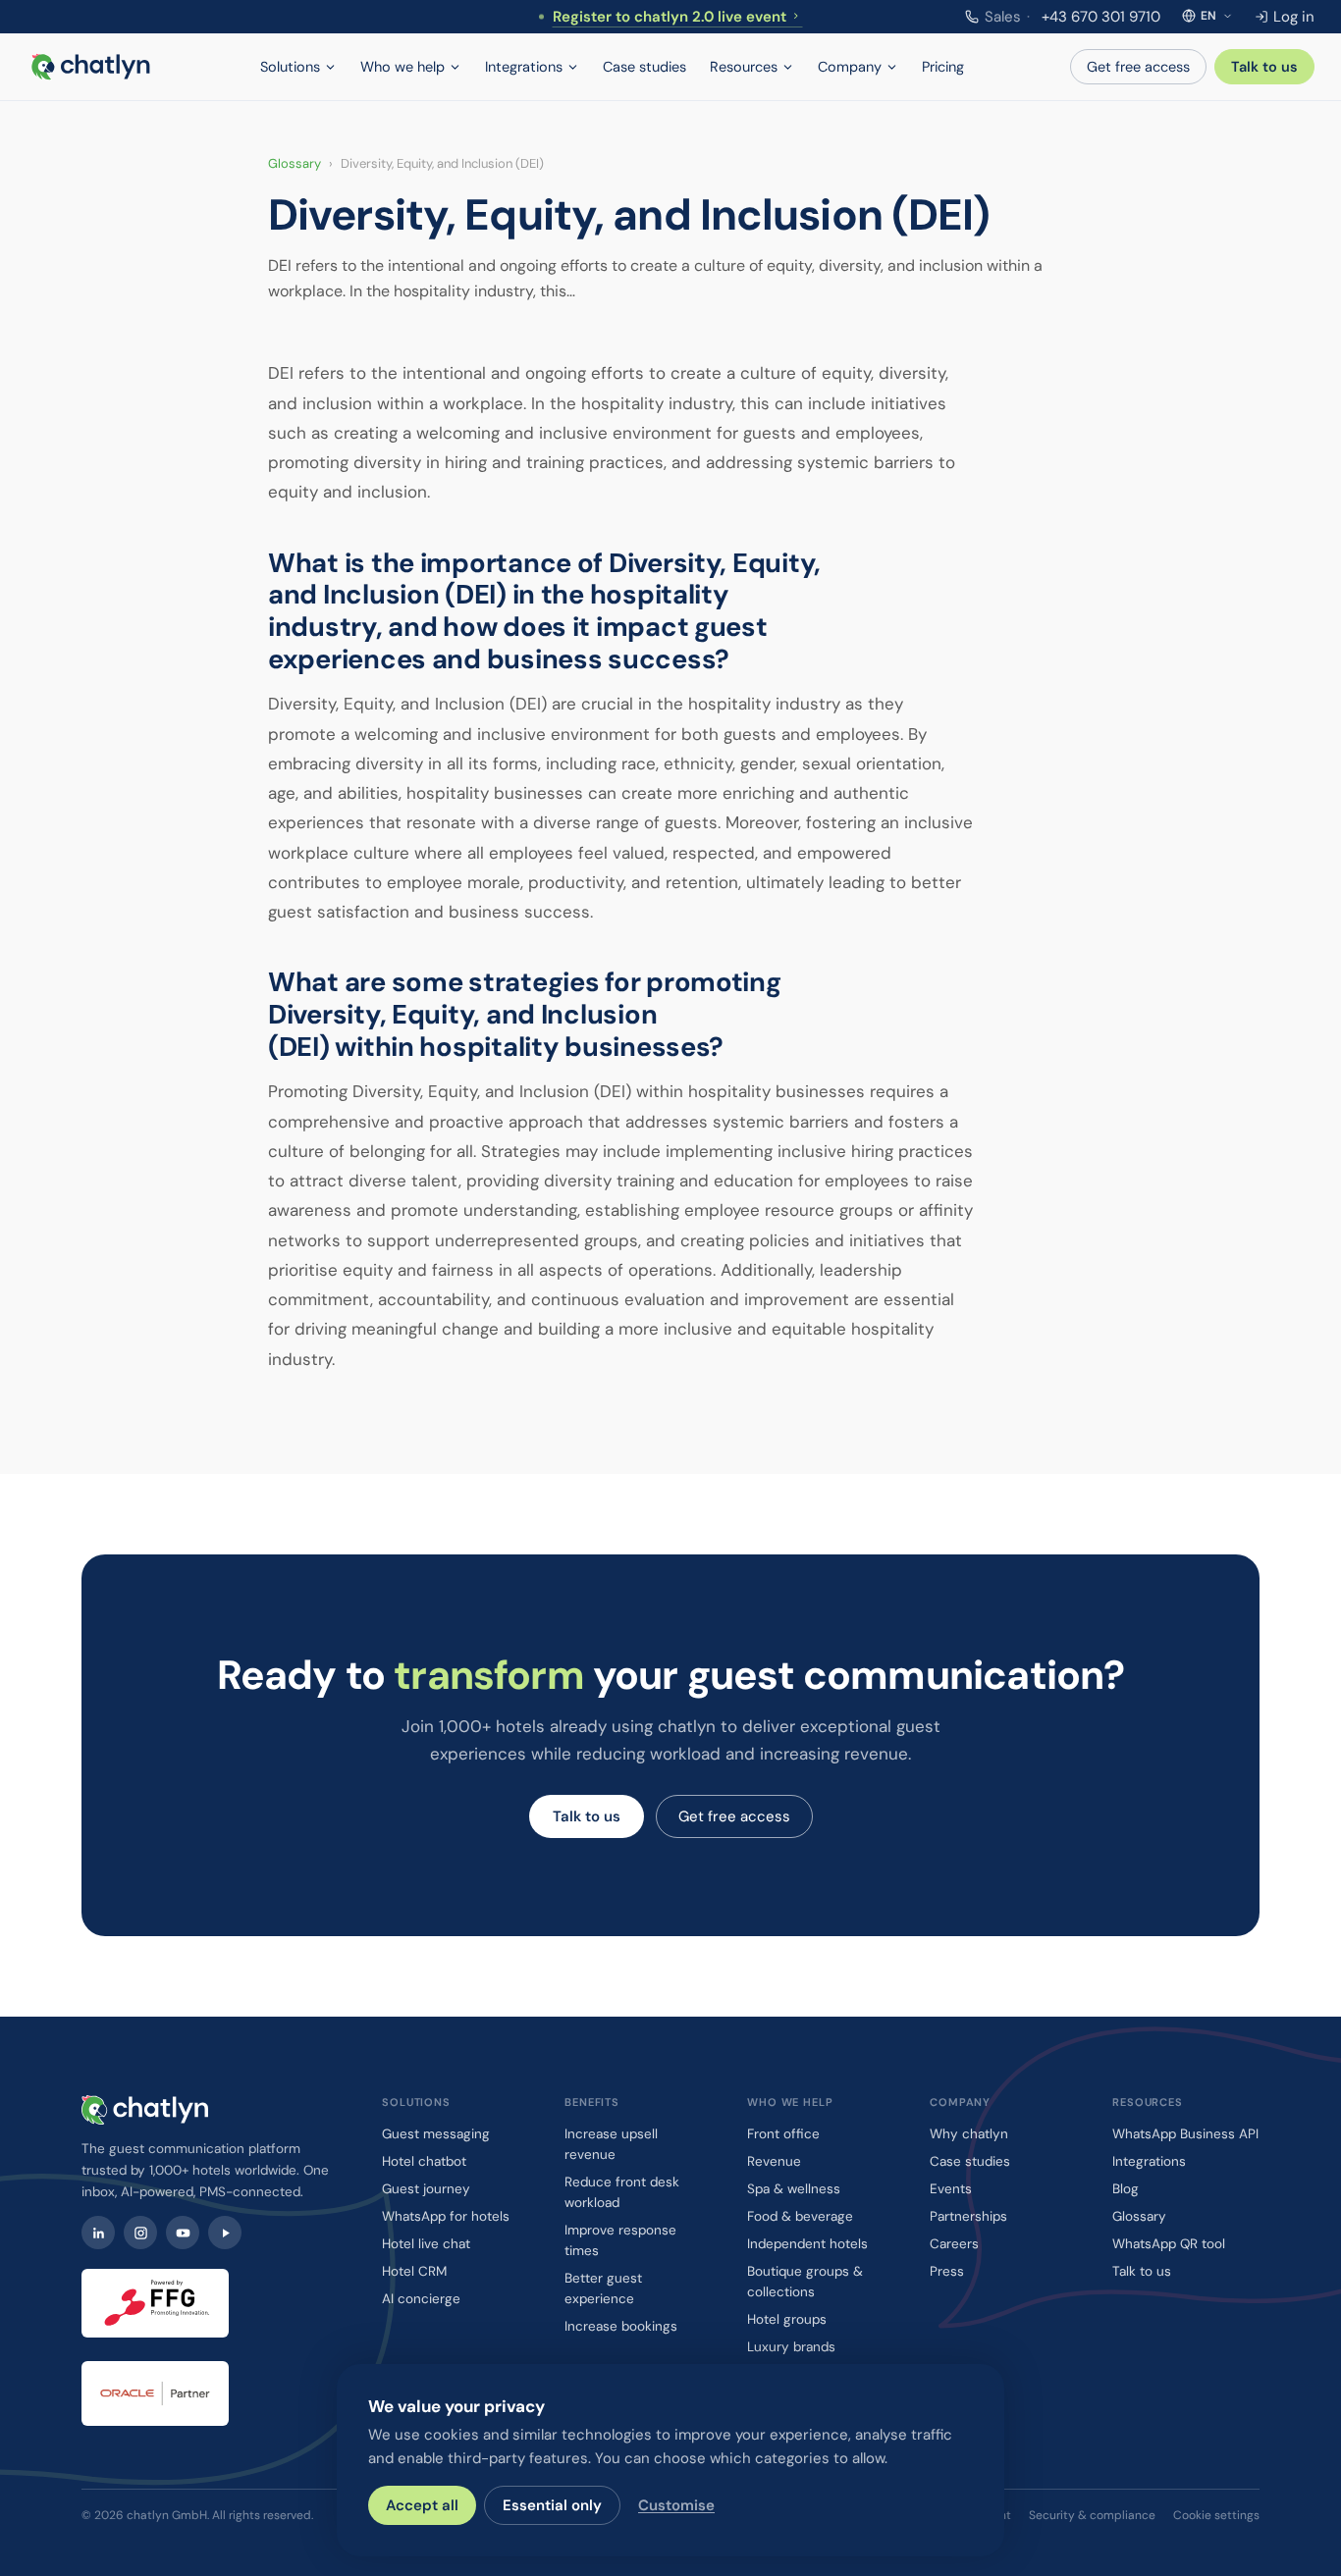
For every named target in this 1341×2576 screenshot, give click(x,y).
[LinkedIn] (98, 2233)
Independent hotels (807, 2244)
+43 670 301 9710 (1073, 17)
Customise (676, 2505)
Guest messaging (436, 2134)
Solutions (290, 67)
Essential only (552, 2505)
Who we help (402, 67)
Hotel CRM (414, 2271)
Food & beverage (800, 2216)
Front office (783, 2134)
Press (947, 2271)
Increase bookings (621, 2326)
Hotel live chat (426, 2244)
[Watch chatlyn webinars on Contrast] (225, 2233)
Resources (744, 67)
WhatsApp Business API (1185, 2134)
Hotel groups (787, 2319)
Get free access (1138, 67)
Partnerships (968, 2216)
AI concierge (421, 2299)
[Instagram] (140, 2233)
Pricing (943, 67)
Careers (954, 2244)
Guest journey (426, 2189)
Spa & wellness (794, 2189)
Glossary (295, 163)
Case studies (644, 67)
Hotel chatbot (424, 2161)
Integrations (524, 67)
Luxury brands (791, 2347)
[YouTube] (183, 2233)
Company (850, 67)
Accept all (422, 2505)
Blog (1126, 2189)
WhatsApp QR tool (1169, 2244)
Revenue (774, 2161)
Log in (1294, 17)
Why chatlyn (969, 2134)
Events (951, 2189)
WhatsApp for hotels (446, 2216)
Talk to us (1264, 67)
